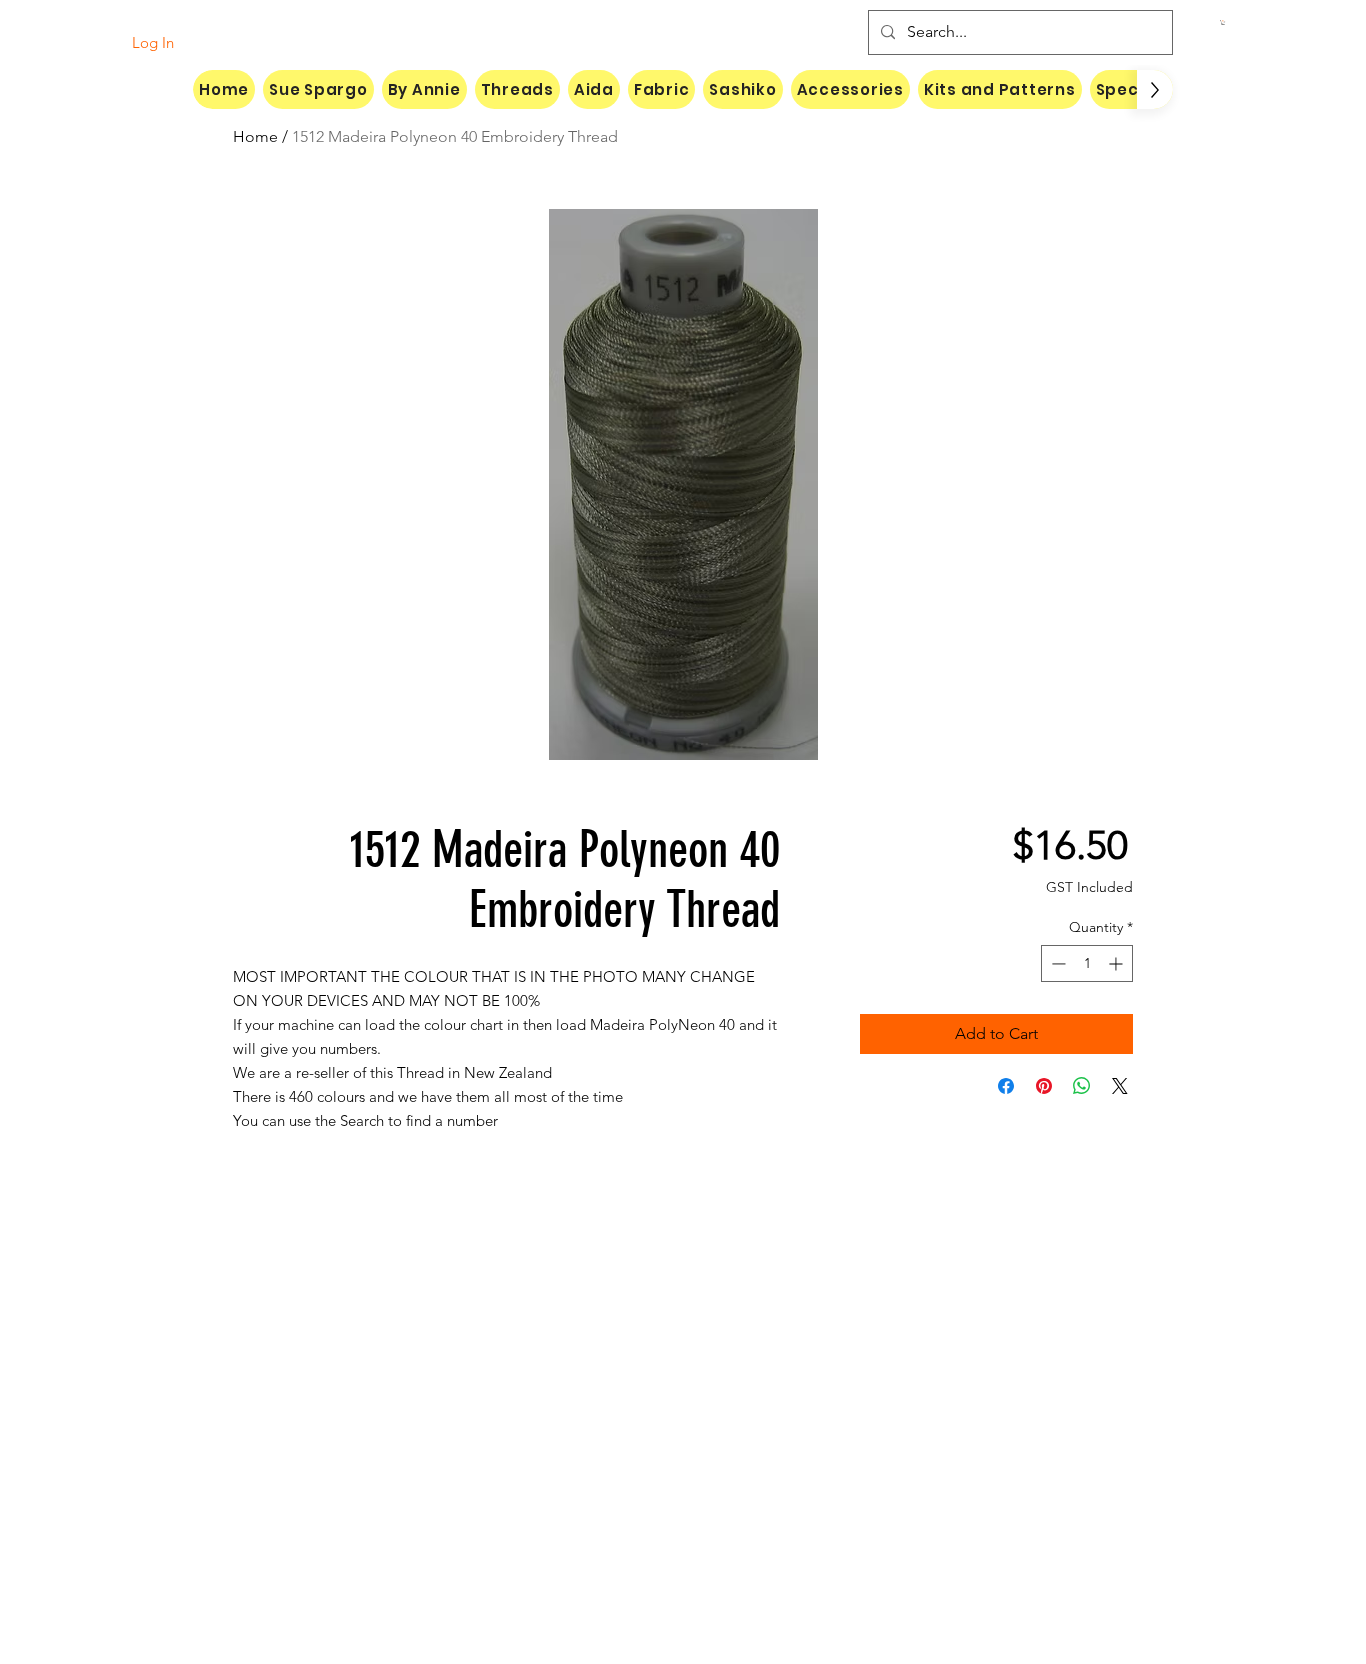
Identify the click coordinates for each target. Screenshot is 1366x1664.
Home (255, 136)
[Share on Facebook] (1006, 1086)
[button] (1223, 22)
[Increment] (1117, 963)
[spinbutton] (1087, 963)
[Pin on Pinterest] (1044, 1086)
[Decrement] (1056, 963)
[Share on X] (1120, 1086)
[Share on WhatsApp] (1082, 1086)
